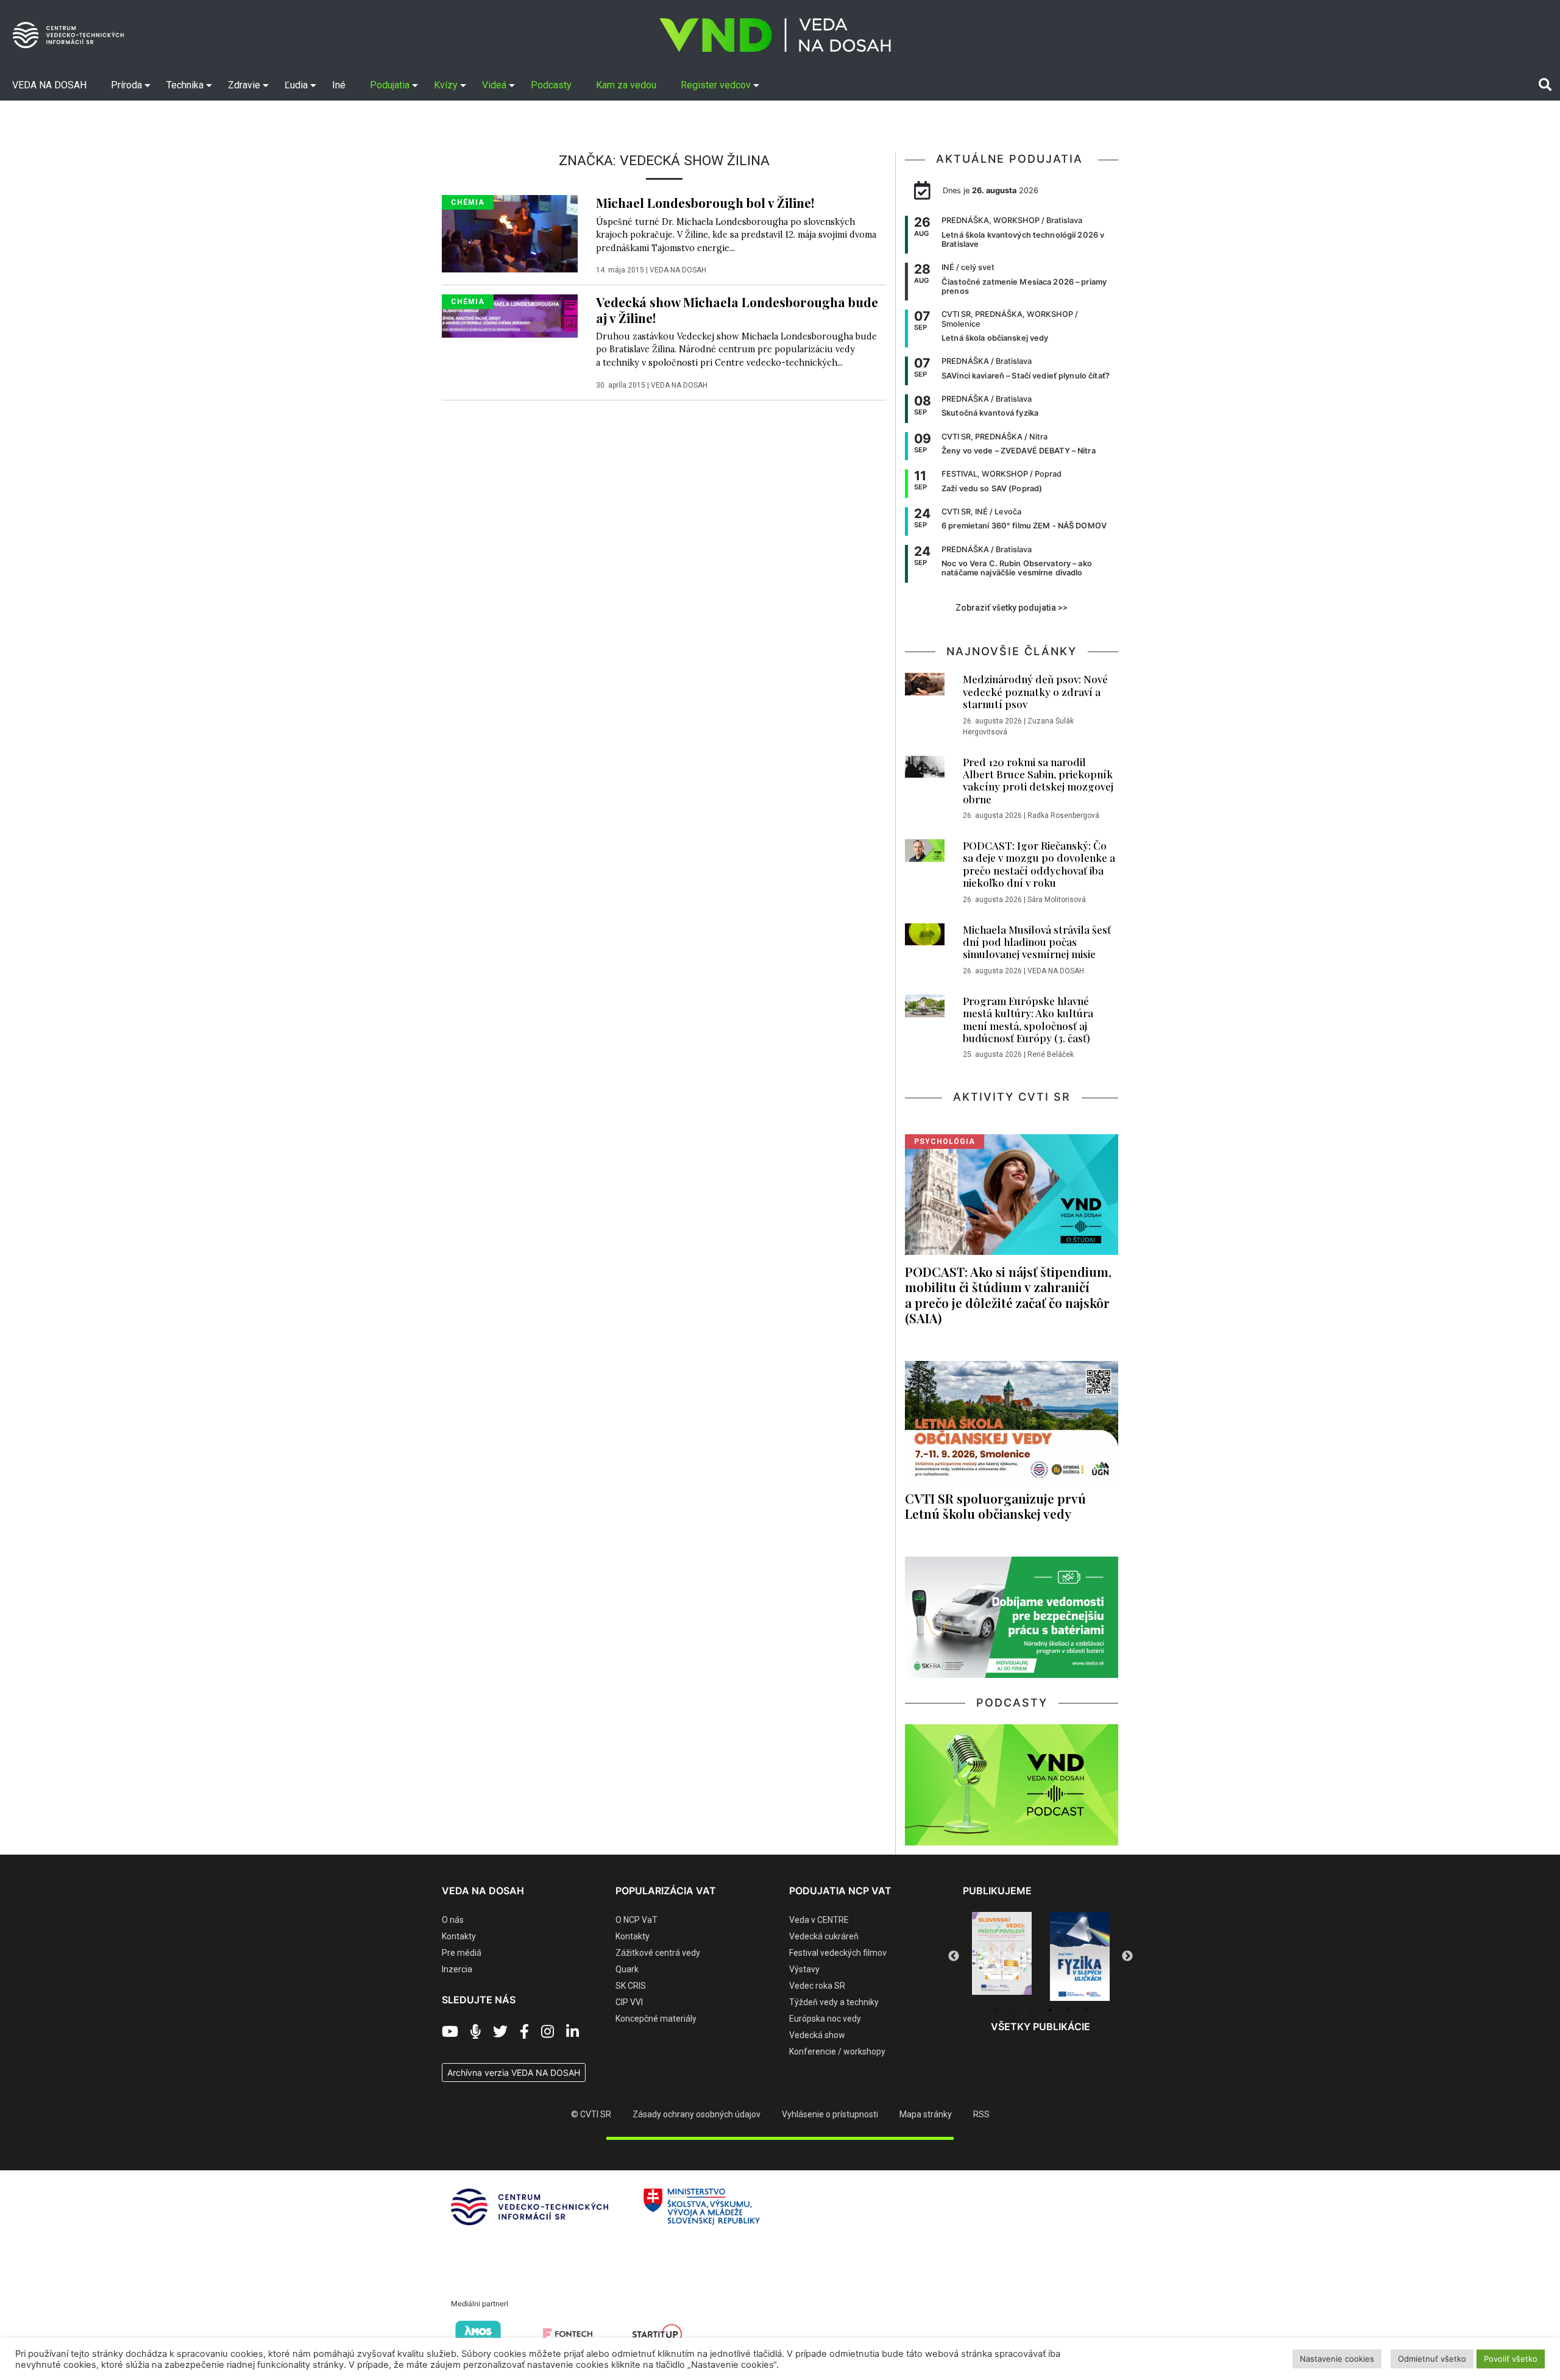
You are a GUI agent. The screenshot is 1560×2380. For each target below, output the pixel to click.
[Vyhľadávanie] (1545, 85)
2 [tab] (1013, 2010)
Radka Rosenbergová (1063, 815)
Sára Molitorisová (1057, 900)
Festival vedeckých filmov (838, 1953)
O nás (453, 1920)
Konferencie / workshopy (837, 2051)
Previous (954, 1956)
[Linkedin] (573, 2032)
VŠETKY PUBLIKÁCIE (1041, 2027)
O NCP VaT (636, 1920)
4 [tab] (1050, 2010)
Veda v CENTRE (819, 1920)
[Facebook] (524, 2032)
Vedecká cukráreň (824, 1936)
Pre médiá (462, 1953)
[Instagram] (548, 2032)
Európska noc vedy (825, 2019)
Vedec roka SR (817, 1986)
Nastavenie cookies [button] (1337, 2359)
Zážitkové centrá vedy (658, 1953)
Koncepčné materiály (656, 2019)
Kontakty (459, 1936)
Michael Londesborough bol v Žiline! (705, 202)
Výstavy (804, 1969)
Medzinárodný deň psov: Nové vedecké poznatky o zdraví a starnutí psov (1035, 691)
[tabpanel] (1002, 1956)
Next (1127, 1956)
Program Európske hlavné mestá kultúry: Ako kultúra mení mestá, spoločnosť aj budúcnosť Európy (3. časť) (1028, 1019)
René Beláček (1051, 1054)
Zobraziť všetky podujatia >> (1012, 608)
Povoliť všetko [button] (1511, 2359)
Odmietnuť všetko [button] (1432, 2359)
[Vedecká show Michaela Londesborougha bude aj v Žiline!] (510, 315)
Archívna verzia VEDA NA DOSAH (514, 2073)
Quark (627, 1969)
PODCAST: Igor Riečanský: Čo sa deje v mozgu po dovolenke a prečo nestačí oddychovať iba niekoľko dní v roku (1039, 864)
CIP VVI (629, 2002)
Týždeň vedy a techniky (834, 2002)
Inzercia (457, 1969)
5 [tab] (1068, 2010)
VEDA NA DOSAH (678, 270)
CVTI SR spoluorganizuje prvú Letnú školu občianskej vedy (995, 1506)
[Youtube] (450, 2032)
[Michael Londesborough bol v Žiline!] (510, 233)
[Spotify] (476, 2032)
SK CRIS (631, 1986)
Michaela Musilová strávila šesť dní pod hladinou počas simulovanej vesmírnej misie (1037, 942)
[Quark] (1080, 1956)
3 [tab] (1032, 2010)
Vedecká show (817, 2035)
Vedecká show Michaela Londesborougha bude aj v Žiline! (737, 309)
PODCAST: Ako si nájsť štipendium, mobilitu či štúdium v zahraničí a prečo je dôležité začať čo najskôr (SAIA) (1008, 1294)
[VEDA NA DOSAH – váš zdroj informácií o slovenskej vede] (775, 35)
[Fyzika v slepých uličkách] (1002, 1956)
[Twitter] (500, 2032)
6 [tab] (1087, 2010)
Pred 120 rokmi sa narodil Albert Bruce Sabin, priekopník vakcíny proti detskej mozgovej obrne (1038, 780)
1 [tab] (995, 2010)
